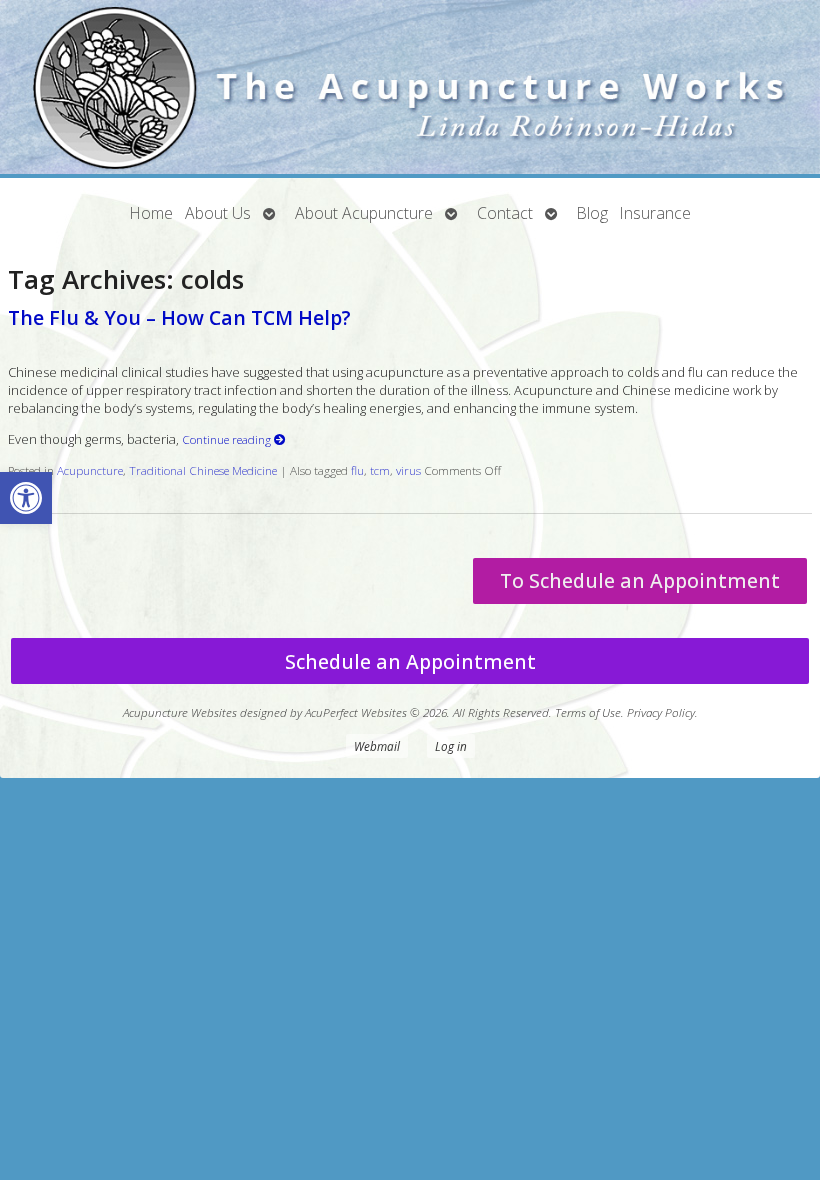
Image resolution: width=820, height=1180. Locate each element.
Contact (505, 213)
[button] (26, 498)
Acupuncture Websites (180, 712)
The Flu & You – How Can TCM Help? (179, 317)
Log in (451, 746)
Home (151, 213)
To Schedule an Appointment (640, 580)
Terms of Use (588, 712)
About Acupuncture (364, 213)
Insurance (655, 213)
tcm (380, 470)
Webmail (377, 746)
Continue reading (228, 439)
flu (357, 470)
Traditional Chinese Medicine (203, 470)
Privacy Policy (661, 712)
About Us (218, 213)
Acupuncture (90, 470)
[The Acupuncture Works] (410, 89)
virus (408, 470)
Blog (592, 213)
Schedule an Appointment (410, 661)
